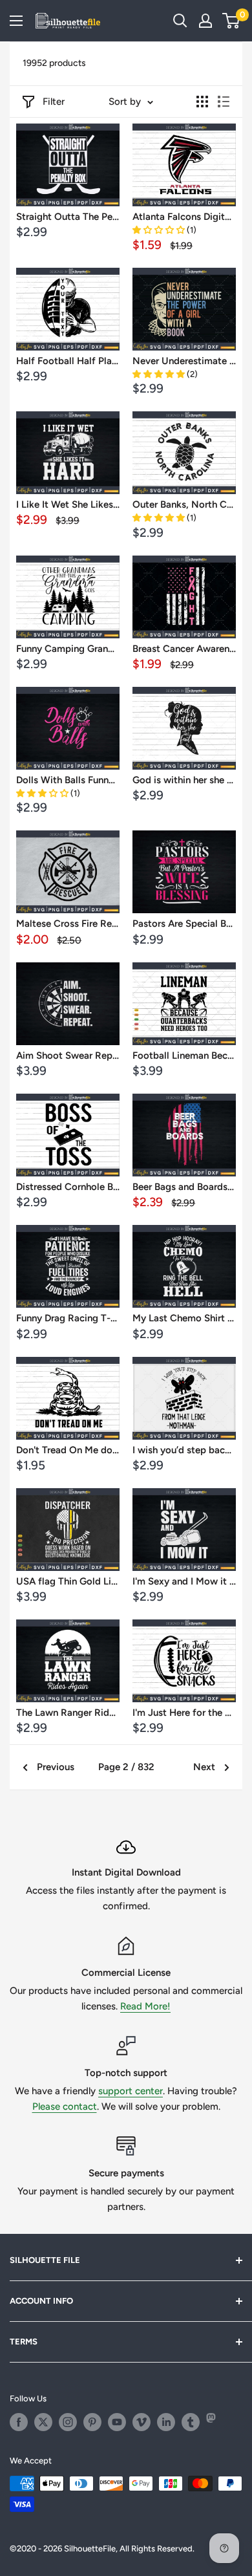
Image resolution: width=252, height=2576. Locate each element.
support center (131, 2091)
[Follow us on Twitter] (43, 2422)
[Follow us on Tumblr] (191, 2422)
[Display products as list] (224, 102)
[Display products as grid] (202, 102)
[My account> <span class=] (205, 21)
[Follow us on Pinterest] (92, 2422)
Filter (54, 102)
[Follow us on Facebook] (19, 2422)
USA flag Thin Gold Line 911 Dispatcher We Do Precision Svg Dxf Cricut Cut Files (68, 1581)
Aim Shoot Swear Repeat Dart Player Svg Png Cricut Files (68, 1055)
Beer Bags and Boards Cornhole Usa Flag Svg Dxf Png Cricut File (184, 1187)
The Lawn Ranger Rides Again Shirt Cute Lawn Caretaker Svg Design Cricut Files (68, 1713)
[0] (232, 21)
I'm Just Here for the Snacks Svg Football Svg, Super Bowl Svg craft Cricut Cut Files (184, 1713)
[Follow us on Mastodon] (215, 2422)
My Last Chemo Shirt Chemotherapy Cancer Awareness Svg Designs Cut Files (184, 1318)
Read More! (145, 2006)
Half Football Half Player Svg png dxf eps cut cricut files (68, 361)
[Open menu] (16, 21)
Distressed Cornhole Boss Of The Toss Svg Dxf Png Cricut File (68, 1187)
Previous (56, 1767)
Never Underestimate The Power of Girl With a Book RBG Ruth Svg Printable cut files (184, 361)
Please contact (65, 2106)
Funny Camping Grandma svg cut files (68, 649)
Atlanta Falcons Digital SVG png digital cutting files (184, 217)
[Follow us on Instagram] (68, 2422)
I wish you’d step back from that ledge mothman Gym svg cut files (184, 1450)
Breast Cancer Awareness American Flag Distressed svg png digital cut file (184, 649)
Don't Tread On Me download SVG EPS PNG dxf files (68, 1450)
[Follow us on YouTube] (117, 2422)
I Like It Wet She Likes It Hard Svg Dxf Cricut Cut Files (68, 504)
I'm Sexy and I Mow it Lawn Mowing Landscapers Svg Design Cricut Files (184, 1581)
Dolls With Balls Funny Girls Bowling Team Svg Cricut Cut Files (68, 780)
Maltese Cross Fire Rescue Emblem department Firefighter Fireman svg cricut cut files (68, 924)
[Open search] (180, 21)
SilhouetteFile (90, 2549)
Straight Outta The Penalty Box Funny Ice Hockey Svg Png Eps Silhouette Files (68, 217)
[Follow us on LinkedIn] (166, 2422)
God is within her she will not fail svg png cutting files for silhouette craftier (184, 780)
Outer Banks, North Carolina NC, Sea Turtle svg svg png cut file (184, 504)
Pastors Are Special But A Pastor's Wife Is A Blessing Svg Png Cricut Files (184, 924)
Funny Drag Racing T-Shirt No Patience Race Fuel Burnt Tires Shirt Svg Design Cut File (68, 1318)
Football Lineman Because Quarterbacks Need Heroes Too (184, 1055)
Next (204, 1767)
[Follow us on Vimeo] (142, 2422)
